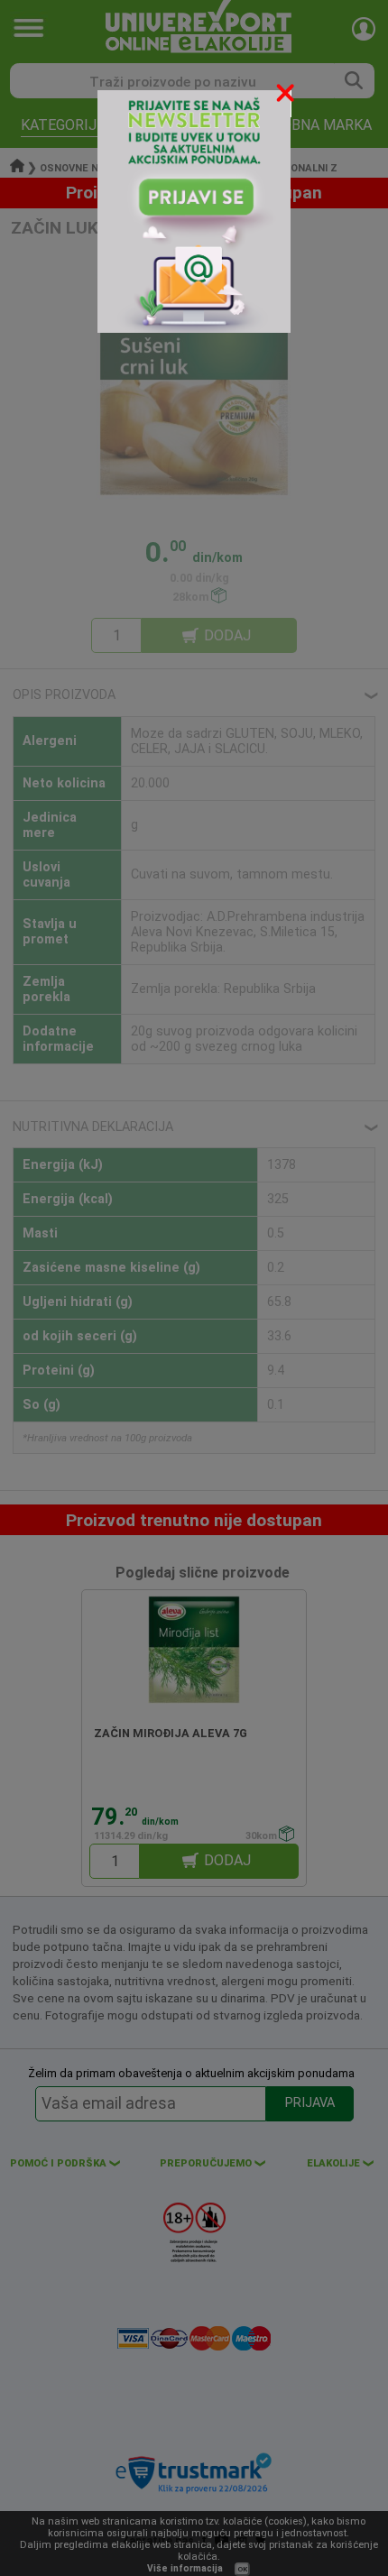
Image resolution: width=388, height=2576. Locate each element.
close (287, 96)
